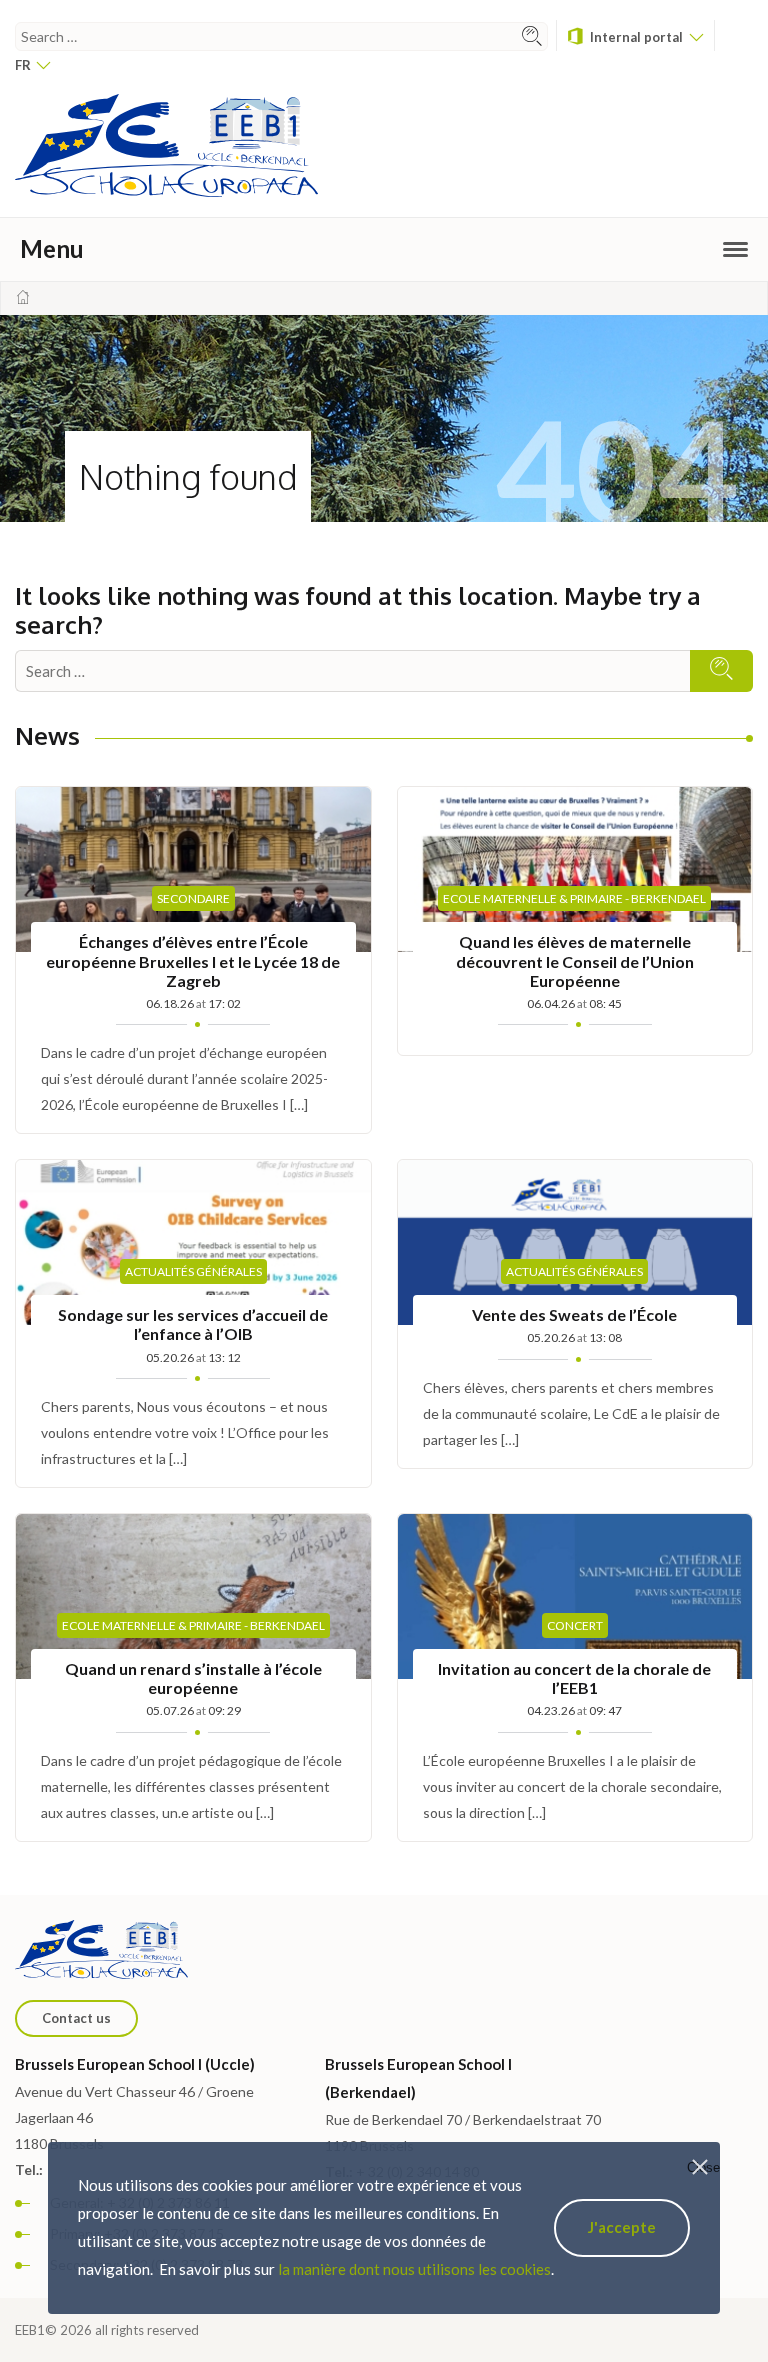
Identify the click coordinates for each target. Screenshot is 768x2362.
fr (24, 65)
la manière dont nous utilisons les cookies (414, 2269)
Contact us (76, 2018)
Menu (52, 248)
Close (703, 2167)
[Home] (23, 297)
